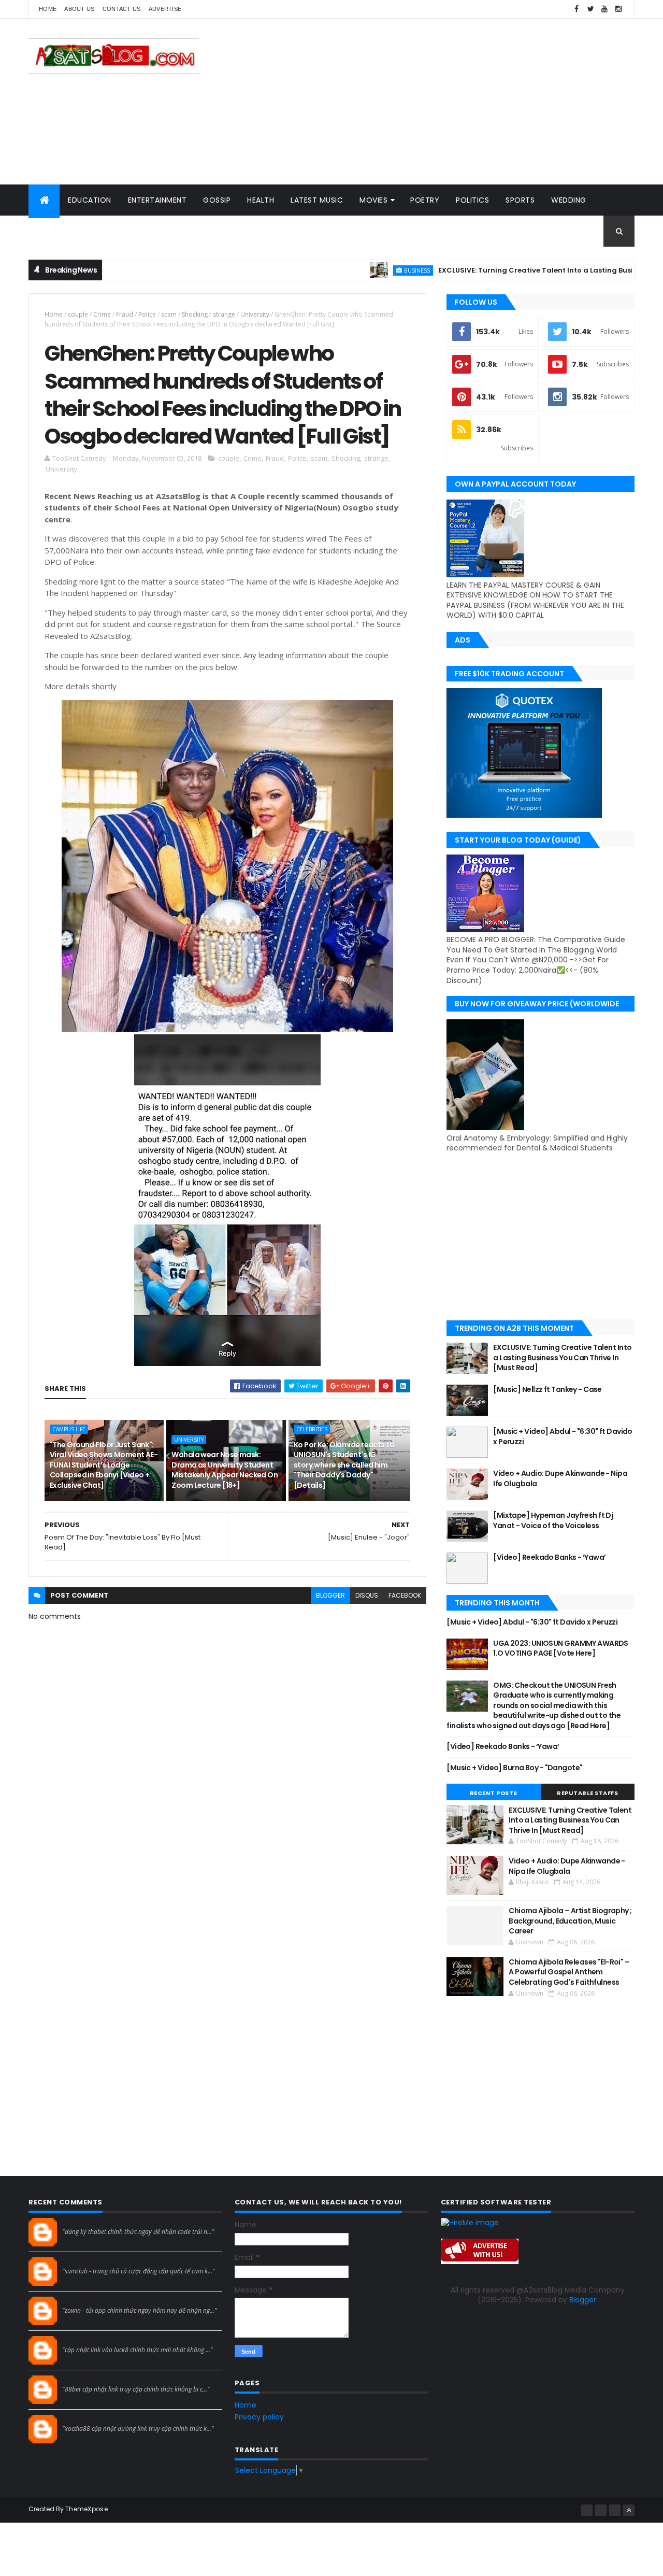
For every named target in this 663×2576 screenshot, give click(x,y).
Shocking (195, 314)
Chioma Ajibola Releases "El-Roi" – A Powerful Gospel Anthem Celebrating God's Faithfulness (569, 1972)
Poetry (425, 200)
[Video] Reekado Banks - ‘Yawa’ (549, 1557)
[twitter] (590, 9)
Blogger (583, 2300)
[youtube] (604, 9)
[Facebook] (587, 2510)
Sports (520, 200)
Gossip (217, 200)
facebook (405, 1595)
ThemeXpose (87, 2509)
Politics (472, 200)
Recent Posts (494, 1793)
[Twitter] (615, 2510)
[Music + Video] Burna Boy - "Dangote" (514, 1768)
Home (48, 9)
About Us (79, 9)
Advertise (165, 9)
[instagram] (618, 9)
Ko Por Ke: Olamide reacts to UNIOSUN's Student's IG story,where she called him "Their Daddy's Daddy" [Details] (344, 1465)
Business (363, 270)
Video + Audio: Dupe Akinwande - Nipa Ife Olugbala (560, 1478)
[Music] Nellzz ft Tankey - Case (547, 1389)
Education (90, 200)
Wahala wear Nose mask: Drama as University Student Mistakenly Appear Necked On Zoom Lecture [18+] (225, 1470)
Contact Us (122, 9)
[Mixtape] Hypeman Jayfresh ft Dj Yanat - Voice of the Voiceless (553, 1520)
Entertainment (157, 200)
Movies (373, 200)
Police (147, 314)
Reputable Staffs (587, 1793)
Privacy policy (259, 2417)
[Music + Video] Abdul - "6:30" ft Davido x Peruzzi (563, 1436)
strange (224, 314)
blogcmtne (81, 2222)
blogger (330, 1595)
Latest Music (317, 200)
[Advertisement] (446, 102)
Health (261, 200)
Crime (102, 314)
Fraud (125, 314)
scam (169, 314)
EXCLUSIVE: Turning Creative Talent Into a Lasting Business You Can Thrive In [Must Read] (562, 1357)
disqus (367, 1595)
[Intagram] (601, 2510)
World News (62, 231)
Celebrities (312, 1429)
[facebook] (576, 9)
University (255, 314)
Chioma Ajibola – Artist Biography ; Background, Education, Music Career (570, 1921)
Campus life (69, 1429)
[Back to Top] (629, 2510)
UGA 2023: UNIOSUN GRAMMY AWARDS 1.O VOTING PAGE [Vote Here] (561, 1648)
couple (78, 314)
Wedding (569, 200)
